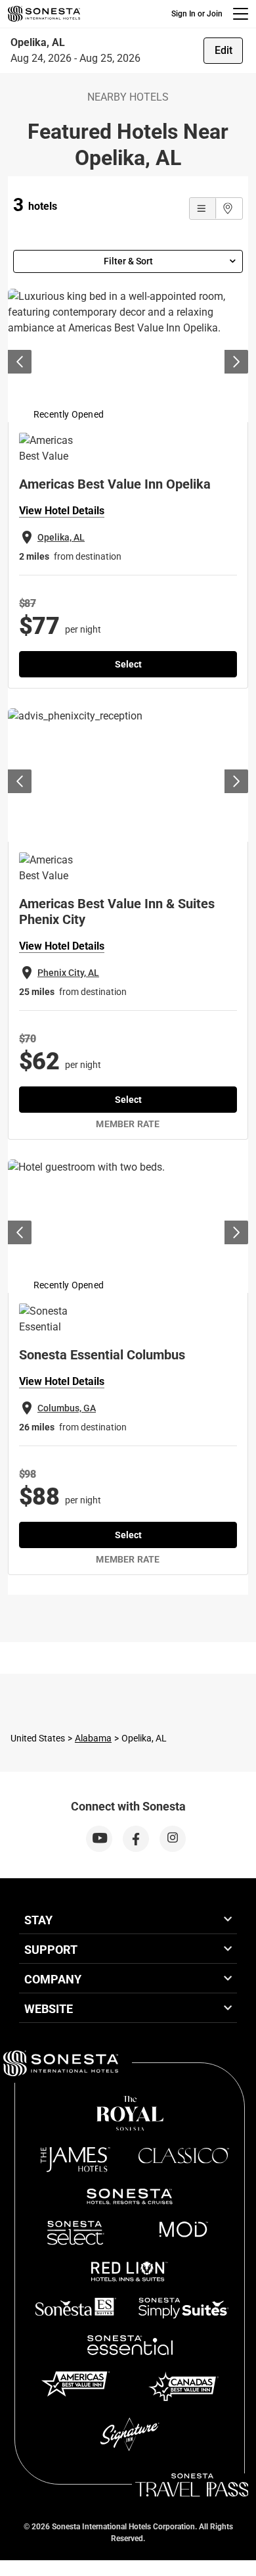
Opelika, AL (61, 537)
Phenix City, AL (68, 973)
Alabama (93, 1738)
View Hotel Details (62, 511)
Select (128, 664)
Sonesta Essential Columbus (102, 1355)
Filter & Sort (128, 261)
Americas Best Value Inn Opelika (115, 484)
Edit (224, 50)
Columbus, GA (67, 1408)
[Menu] (241, 14)
